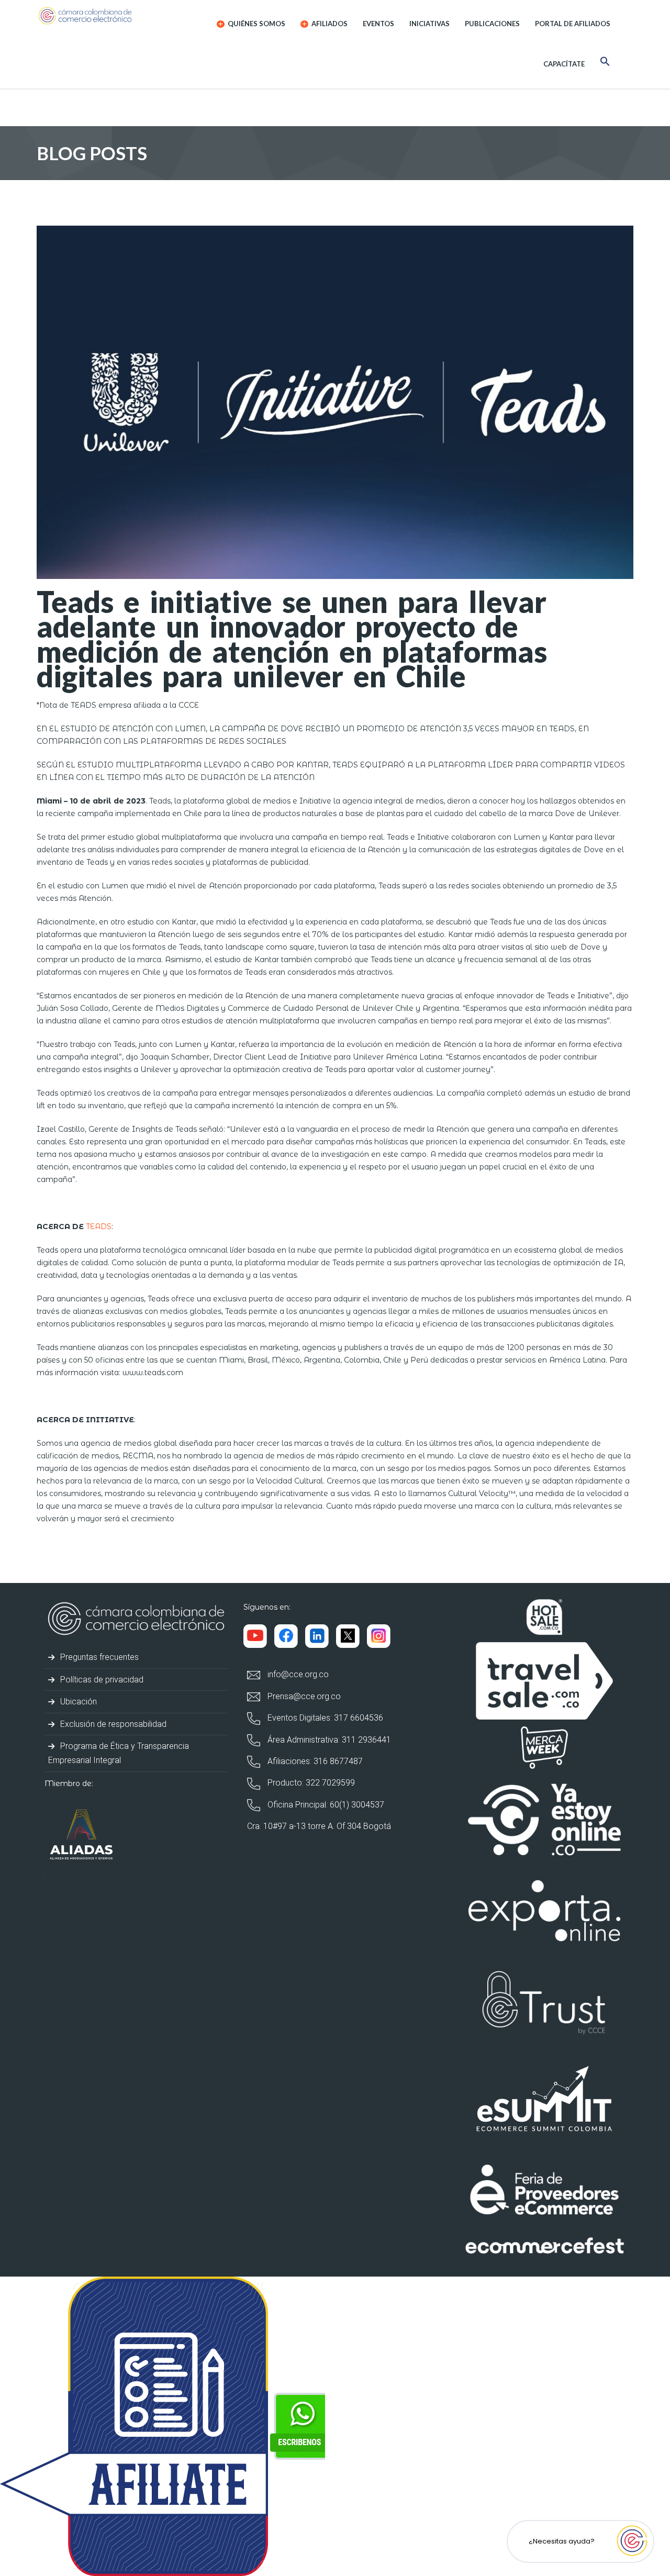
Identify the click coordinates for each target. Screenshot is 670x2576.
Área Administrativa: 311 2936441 (328, 1740)
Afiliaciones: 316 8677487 (314, 1761)
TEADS (99, 1226)
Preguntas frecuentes (98, 1657)
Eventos (378, 24)
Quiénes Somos (256, 24)
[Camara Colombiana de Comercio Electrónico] (105, 16)
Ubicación (77, 1702)
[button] (605, 63)
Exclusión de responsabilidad (112, 1724)
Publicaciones (492, 24)
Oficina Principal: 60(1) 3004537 (325, 1805)
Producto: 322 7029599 (310, 1783)
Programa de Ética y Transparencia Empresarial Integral (119, 1753)
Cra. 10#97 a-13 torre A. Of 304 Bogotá (319, 1826)
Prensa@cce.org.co (303, 1696)
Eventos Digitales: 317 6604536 (324, 1718)
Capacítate (564, 64)
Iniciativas (429, 24)
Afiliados (329, 24)
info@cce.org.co (297, 1674)
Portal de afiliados (573, 24)
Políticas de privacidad (101, 1680)
